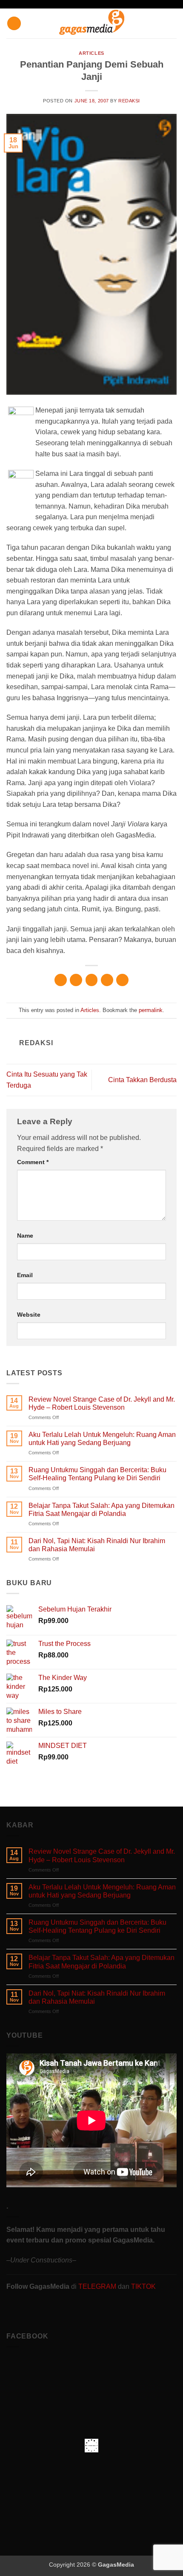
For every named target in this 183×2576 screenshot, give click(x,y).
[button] (14, 24)
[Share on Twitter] (92, 980)
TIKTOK (143, 2286)
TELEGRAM (98, 2286)
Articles (91, 53)
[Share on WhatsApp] (61, 980)
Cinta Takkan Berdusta (142, 1080)
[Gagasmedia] (92, 24)
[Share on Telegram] (122, 980)
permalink (151, 1010)
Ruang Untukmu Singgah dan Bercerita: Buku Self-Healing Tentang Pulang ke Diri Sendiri (97, 1474)
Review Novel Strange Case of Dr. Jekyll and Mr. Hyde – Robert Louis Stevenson (102, 1403)
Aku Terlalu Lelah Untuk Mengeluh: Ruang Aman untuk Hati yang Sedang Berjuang (102, 1439)
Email (25, 1275)
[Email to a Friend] (107, 980)
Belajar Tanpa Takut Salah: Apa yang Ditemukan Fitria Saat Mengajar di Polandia (102, 1510)
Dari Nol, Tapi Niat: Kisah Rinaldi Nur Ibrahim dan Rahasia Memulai (97, 1545)
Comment (33, 1162)
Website (29, 1315)
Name (25, 1236)
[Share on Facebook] (76, 980)
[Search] (173, 23)
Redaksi (129, 101)
